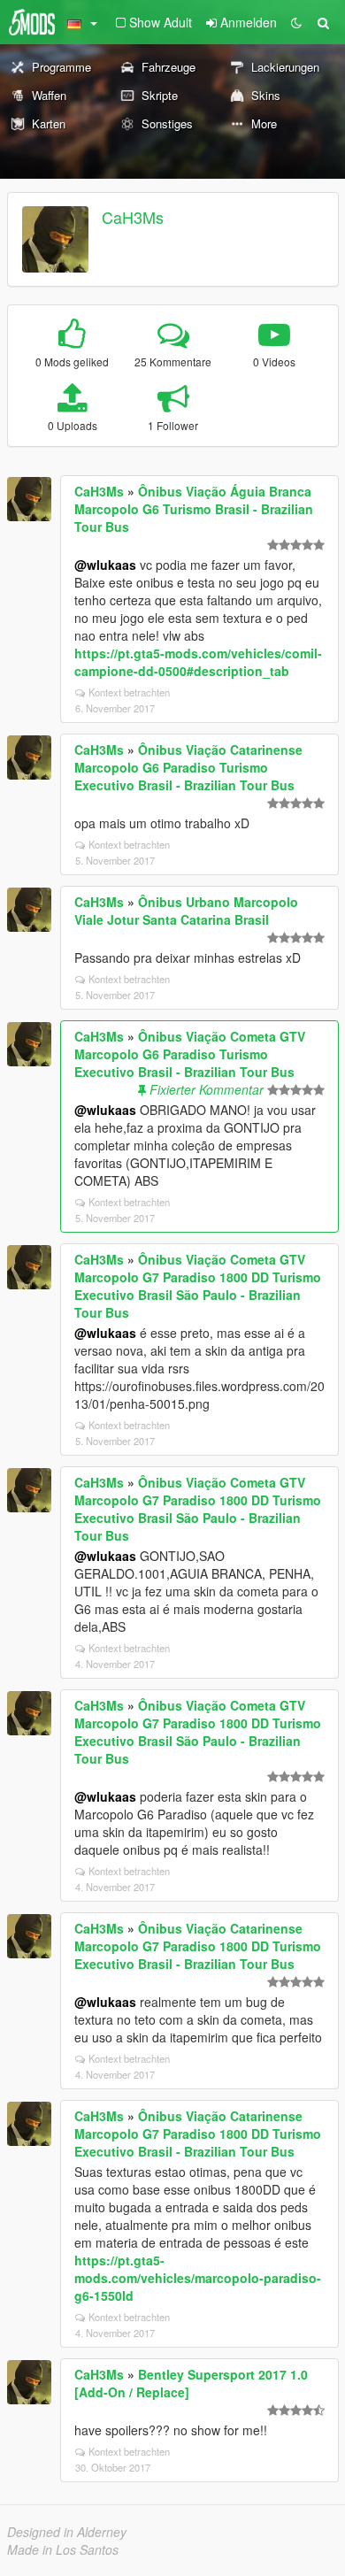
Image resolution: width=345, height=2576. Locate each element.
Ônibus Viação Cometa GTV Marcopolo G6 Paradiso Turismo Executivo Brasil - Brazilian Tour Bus (190, 1054)
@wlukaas (105, 565)
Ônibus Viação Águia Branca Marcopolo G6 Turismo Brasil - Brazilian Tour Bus (194, 509)
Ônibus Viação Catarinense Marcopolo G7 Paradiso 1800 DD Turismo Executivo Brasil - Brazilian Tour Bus (198, 1946)
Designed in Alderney (67, 2532)
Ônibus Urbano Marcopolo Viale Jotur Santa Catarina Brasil (186, 911)
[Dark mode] (296, 22)
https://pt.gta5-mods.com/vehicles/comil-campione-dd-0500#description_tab (198, 662)
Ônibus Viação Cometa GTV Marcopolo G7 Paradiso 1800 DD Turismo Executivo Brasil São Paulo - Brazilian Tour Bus (198, 1286)
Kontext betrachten (129, 692)
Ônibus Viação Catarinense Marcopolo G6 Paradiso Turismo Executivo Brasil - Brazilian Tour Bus (188, 767)
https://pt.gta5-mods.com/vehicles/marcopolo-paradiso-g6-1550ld (198, 2278)
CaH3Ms (133, 217)
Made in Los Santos (63, 2549)
